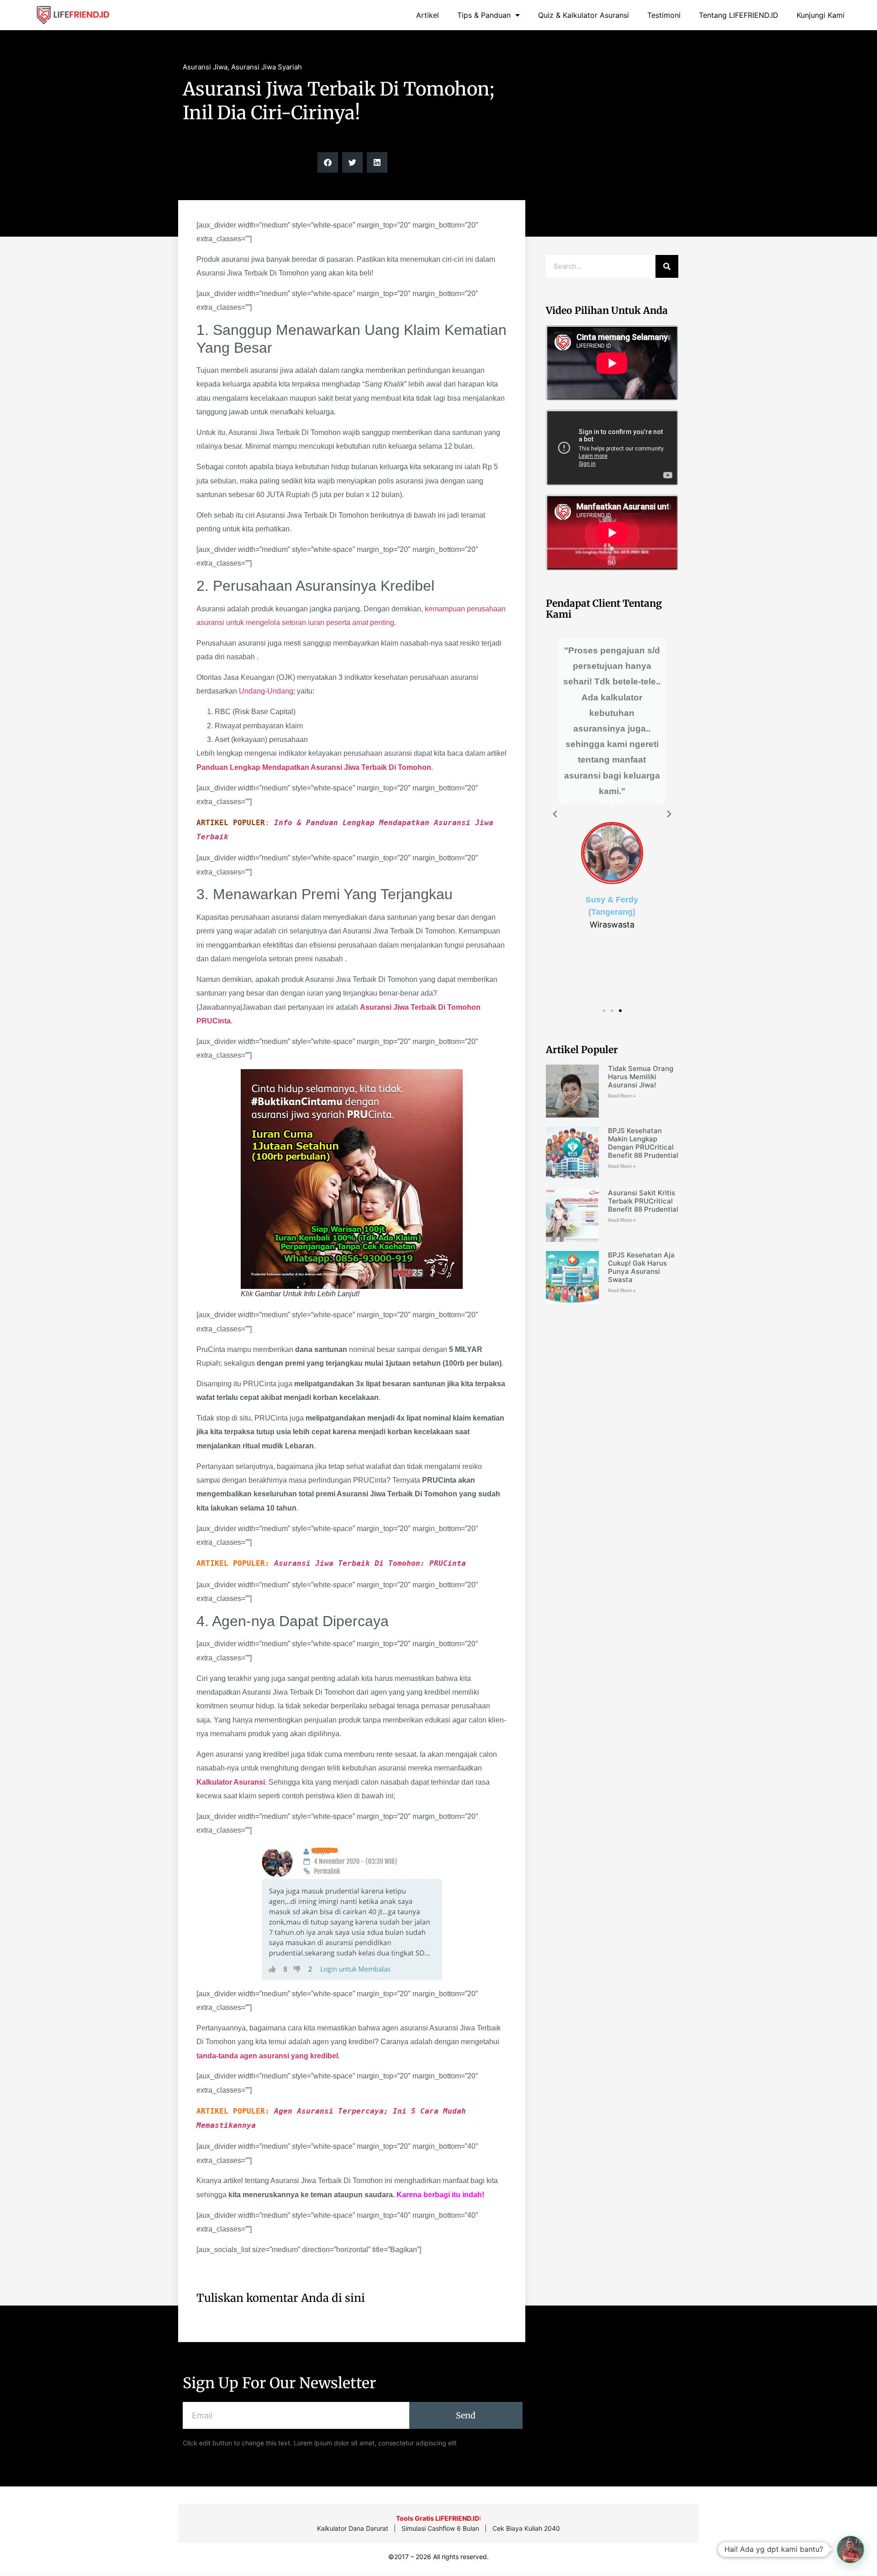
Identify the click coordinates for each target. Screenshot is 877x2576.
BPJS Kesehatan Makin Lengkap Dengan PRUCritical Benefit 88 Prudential (643, 1143)
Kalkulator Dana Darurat (353, 2528)
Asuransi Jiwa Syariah (267, 67)
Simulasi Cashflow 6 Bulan (440, 2528)
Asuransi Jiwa (205, 67)
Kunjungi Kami (821, 15)
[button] (328, 162)
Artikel (428, 15)
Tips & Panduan (484, 15)
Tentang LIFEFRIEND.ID (739, 15)
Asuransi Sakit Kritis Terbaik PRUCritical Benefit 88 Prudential (643, 1201)
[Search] (667, 266)
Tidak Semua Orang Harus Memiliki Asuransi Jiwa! (641, 1077)
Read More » (622, 1096)
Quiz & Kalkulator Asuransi (584, 15)
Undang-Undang (266, 691)
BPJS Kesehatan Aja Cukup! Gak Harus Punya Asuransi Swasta (641, 1267)
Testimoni (664, 15)
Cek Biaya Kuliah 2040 (526, 2528)
